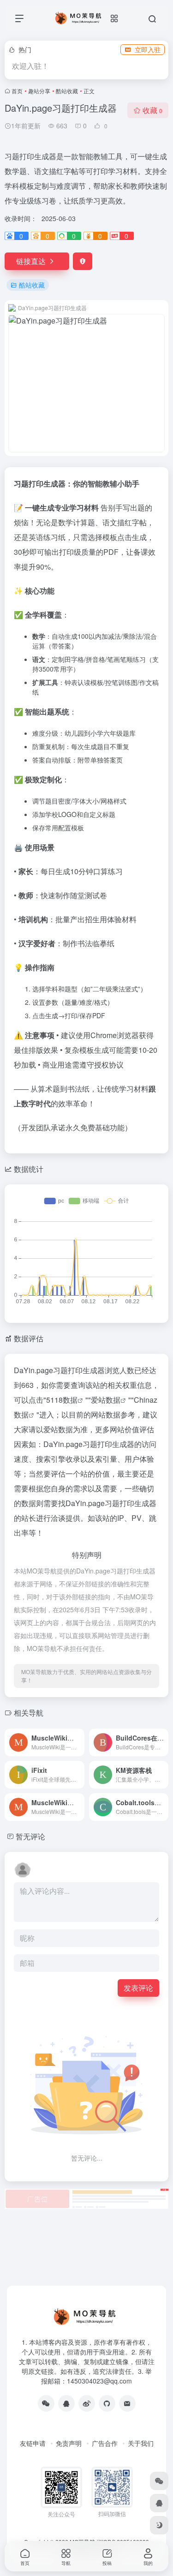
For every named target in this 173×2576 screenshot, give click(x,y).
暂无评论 (30, 1836)
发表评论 (138, 1988)
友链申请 (33, 2443)
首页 (17, 91)
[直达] (79, 1742)
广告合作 (105, 2443)
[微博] (87, 2403)
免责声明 (69, 2443)
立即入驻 (148, 49)
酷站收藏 (67, 91)
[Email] (127, 2403)
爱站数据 (106, 1400)
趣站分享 (39, 91)
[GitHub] (107, 2403)
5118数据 (62, 1400)
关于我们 (141, 2443)
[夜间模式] (159, 2525)
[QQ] (66, 2403)
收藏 (152, 110)
